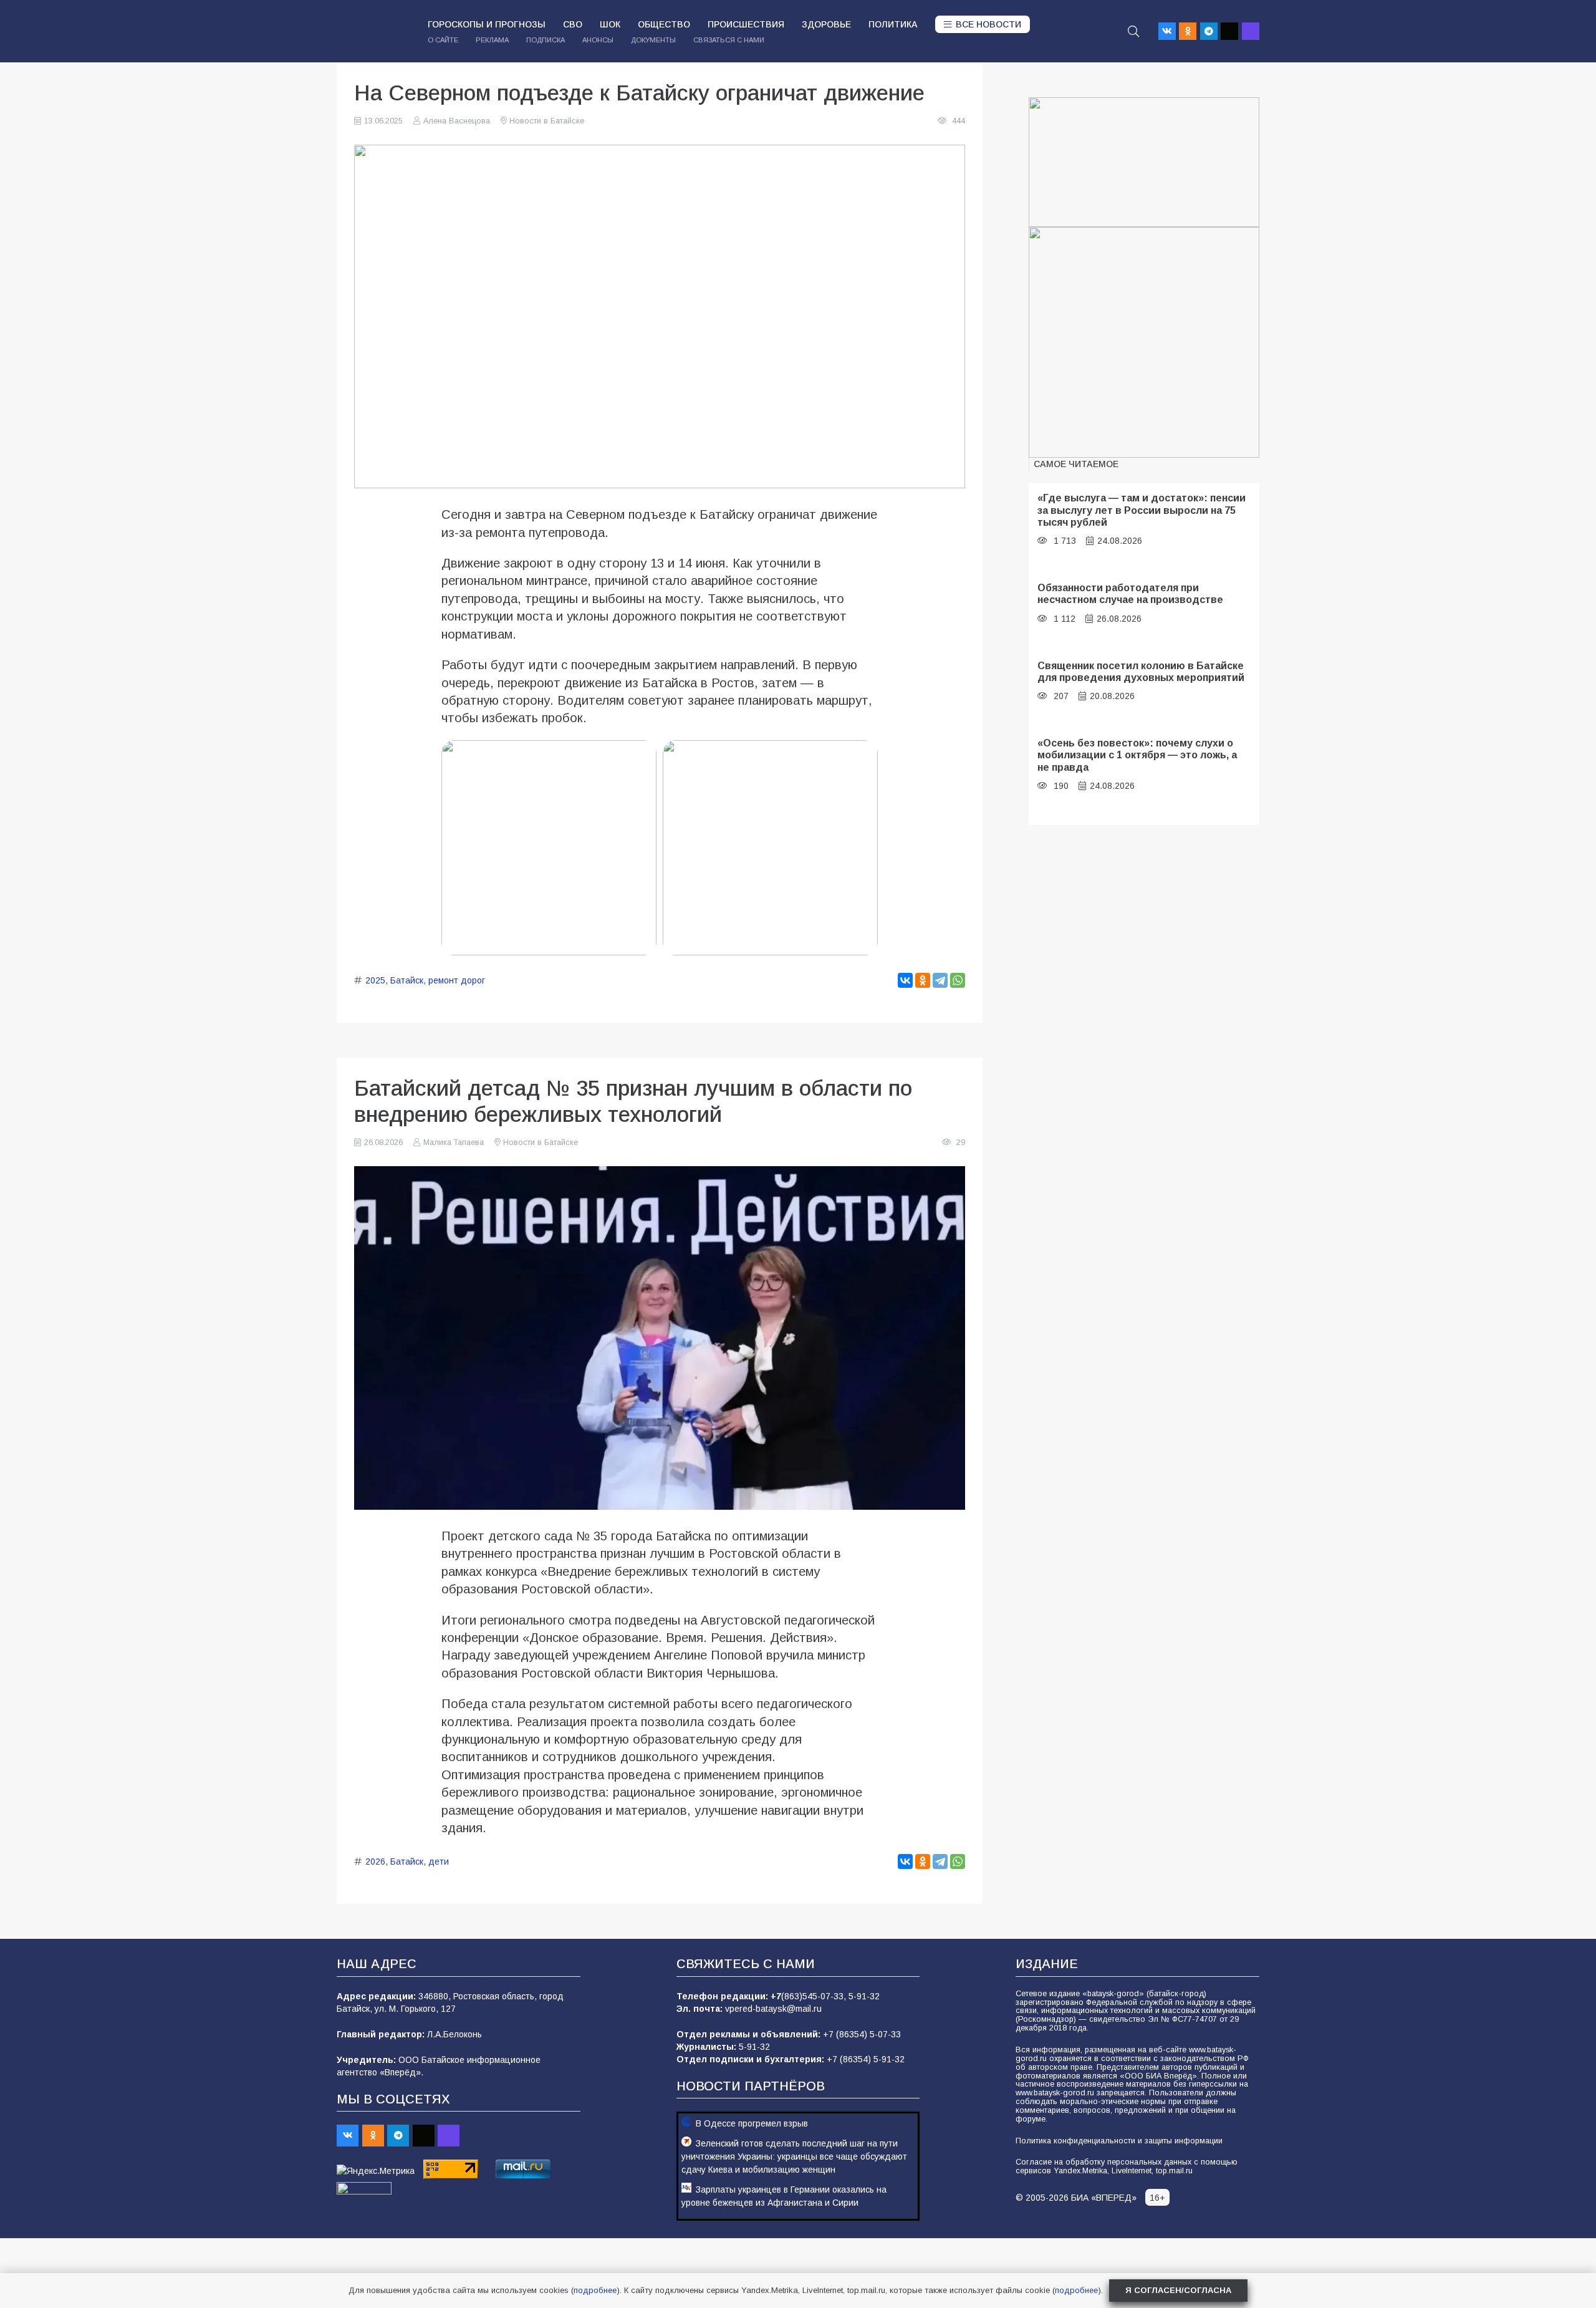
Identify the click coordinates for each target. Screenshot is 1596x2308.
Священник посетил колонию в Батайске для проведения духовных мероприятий (1141, 671)
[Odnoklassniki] (1188, 31)
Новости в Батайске (547, 121)
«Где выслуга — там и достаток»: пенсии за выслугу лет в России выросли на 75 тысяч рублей (1142, 510)
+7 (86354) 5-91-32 (866, 2059)
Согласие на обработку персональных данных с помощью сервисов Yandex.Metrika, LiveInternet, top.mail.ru (1127, 2166)
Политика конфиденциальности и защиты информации (1119, 2141)
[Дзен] (1229, 31)
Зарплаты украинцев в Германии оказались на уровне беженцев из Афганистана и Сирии (784, 2196)
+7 (776, 1996)
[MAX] (1251, 31)
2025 (375, 980)
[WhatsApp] (958, 980)
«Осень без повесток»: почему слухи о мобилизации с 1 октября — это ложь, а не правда (1137, 755)
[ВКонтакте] (905, 980)
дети (439, 1861)
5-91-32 (864, 1996)
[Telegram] (1209, 31)
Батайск (407, 980)
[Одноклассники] (923, 980)
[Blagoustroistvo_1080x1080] (1144, 342)
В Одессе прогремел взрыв (752, 2123)
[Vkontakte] (1167, 31)
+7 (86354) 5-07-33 (862, 2034)
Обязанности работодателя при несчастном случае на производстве (1130, 593)
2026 (375, 1861)
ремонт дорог (457, 980)
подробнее (595, 2290)
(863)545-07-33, (815, 1996)
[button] (1133, 31)
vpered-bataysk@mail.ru (773, 2009)
